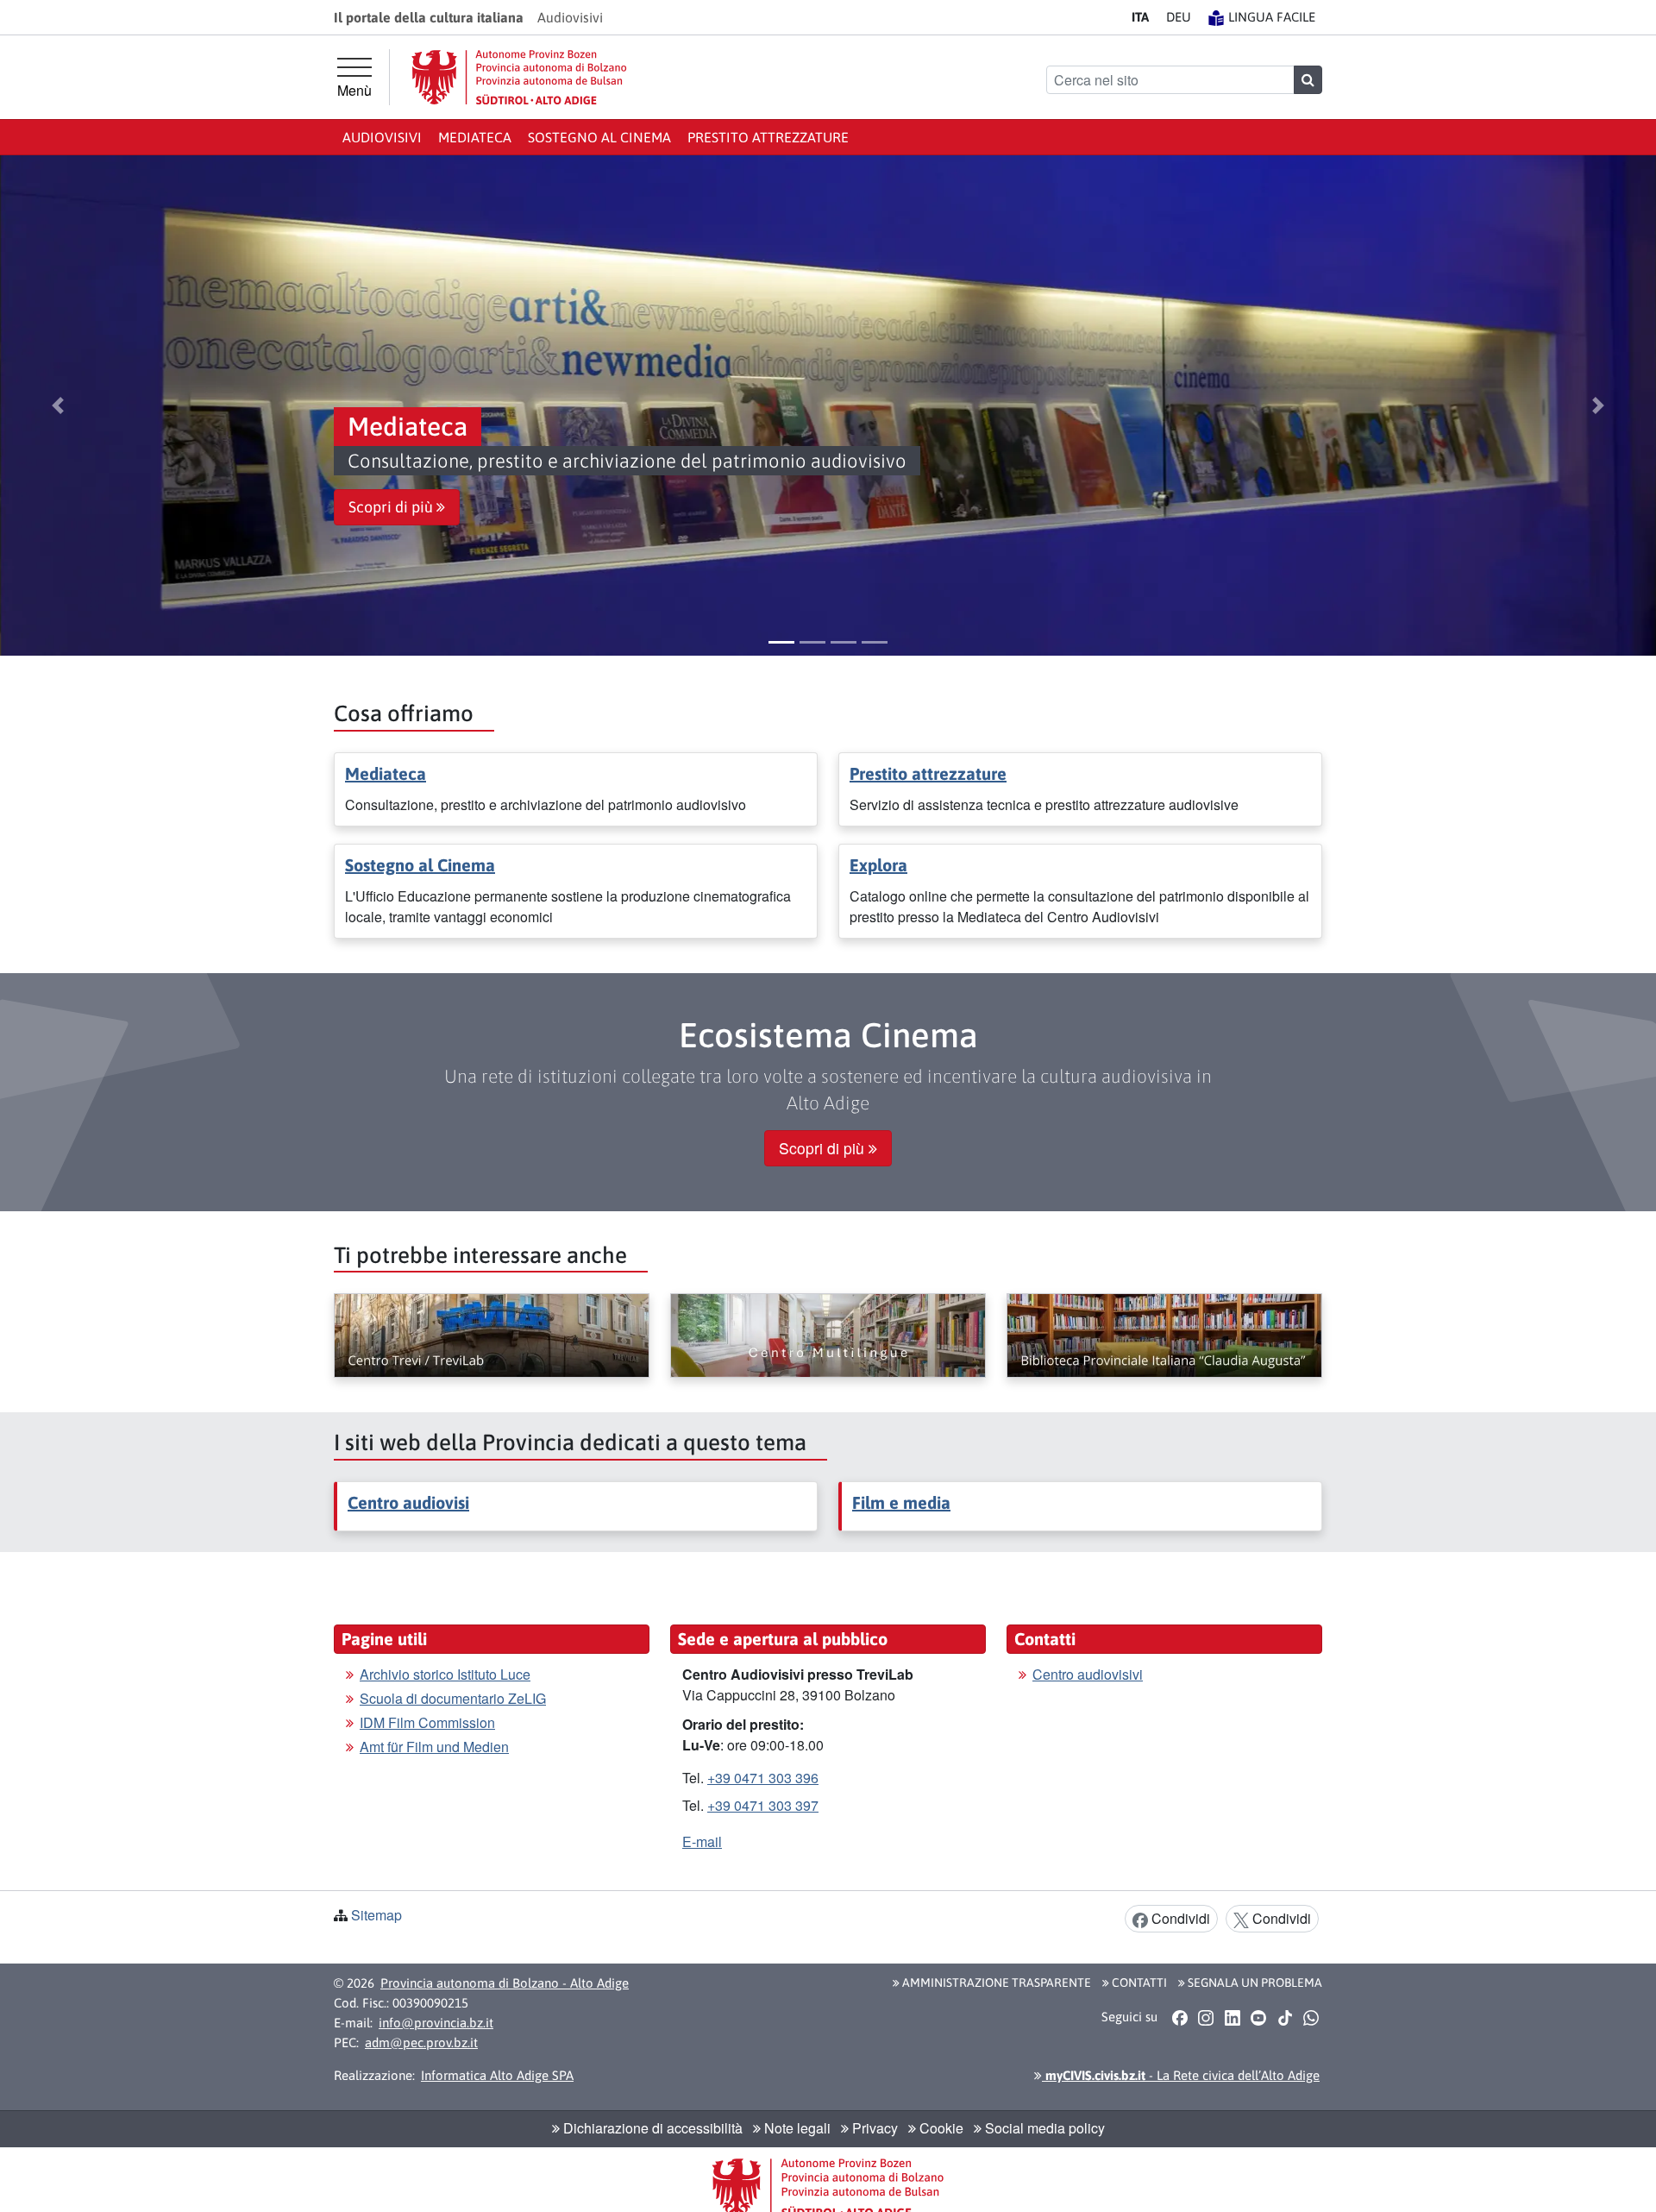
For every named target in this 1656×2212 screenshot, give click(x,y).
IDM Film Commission (427, 1722)
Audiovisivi (382, 137)
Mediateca (475, 137)
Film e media (901, 1502)
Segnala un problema (1254, 1983)
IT (1140, 17)
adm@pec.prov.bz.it (421, 2042)
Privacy (873, 2128)
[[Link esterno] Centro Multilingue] (828, 1335)
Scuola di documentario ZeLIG (453, 1698)
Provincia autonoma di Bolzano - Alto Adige (505, 1983)
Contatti (1138, 1983)
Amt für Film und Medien (434, 1747)
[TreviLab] (492, 1335)
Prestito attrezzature (768, 137)
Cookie (940, 2128)
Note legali (796, 2128)
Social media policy (1043, 2128)
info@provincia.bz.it (436, 2023)
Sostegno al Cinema (599, 137)
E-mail (702, 1841)
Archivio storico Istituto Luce (445, 1674)
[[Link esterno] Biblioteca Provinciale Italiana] (1164, 1335)
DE (1179, 17)
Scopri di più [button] (392, 507)
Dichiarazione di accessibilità (651, 2128)
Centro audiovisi (408, 1502)
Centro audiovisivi (1088, 1674)
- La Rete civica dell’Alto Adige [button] (1181, 2075)
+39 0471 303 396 (763, 1778)
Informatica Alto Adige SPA (497, 2075)
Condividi (1179, 1918)
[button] (58, 405)
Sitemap (376, 1915)
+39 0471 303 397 (763, 1805)
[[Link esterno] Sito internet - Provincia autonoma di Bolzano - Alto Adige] (519, 77)
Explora (878, 865)
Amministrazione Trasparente (995, 1983)
